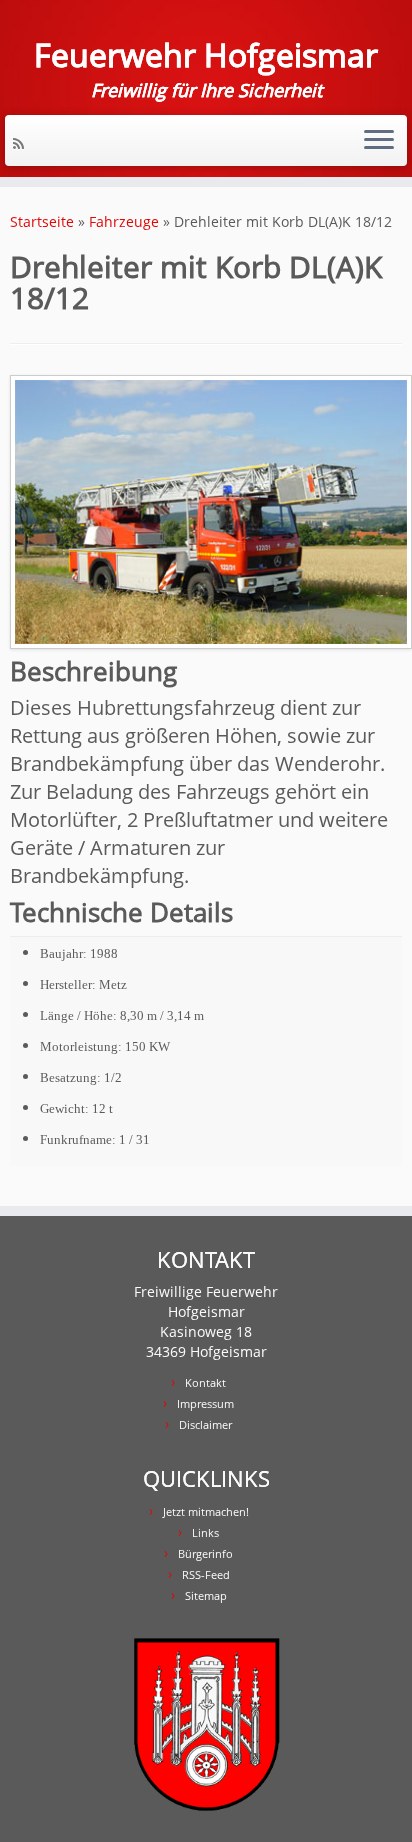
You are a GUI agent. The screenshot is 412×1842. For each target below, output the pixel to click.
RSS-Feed (206, 1574)
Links (205, 1532)
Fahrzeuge (124, 221)
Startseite (42, 221)
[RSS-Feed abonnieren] (21, 143)
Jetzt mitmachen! (206, 1511)
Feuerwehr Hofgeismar (206, 55)
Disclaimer (205, 1424)
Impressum (205, 1403)
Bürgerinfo (205, 1553)
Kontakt (205, 1382)
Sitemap (206, 1595)
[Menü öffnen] (379, 141)
